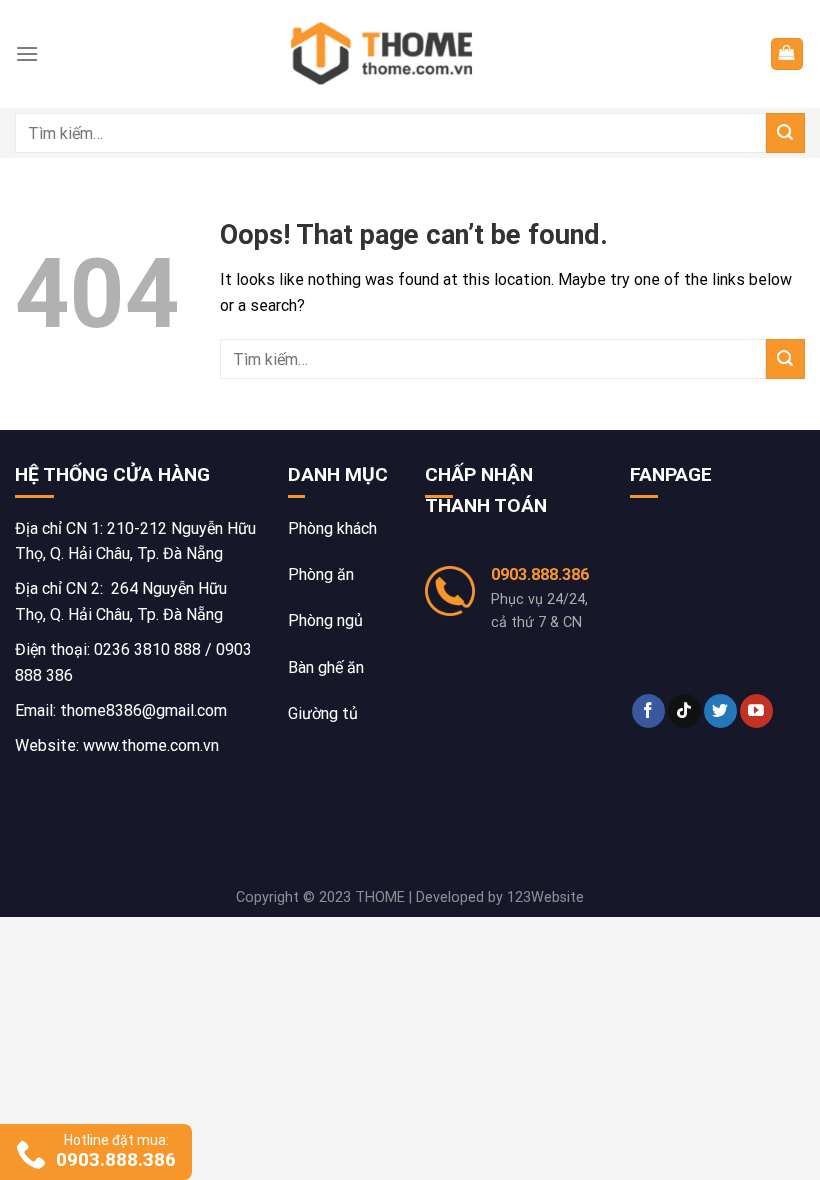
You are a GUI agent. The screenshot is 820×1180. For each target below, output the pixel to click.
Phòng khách (332, 528)
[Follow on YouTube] (756, 711)
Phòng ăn (321, 574)
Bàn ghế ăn (326, 667)
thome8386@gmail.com (143, 710)
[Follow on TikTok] (684, 711)
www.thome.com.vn (151, 745)
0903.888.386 (540, 574)
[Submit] (785, 132)
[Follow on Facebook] (648, 711)
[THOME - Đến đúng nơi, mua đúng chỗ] (386, 54)
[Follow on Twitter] (720, 711)
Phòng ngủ (325, 620)
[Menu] (27, 53)
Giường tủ (323, 713)
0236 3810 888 (147, 649)
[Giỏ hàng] (787, 54)
